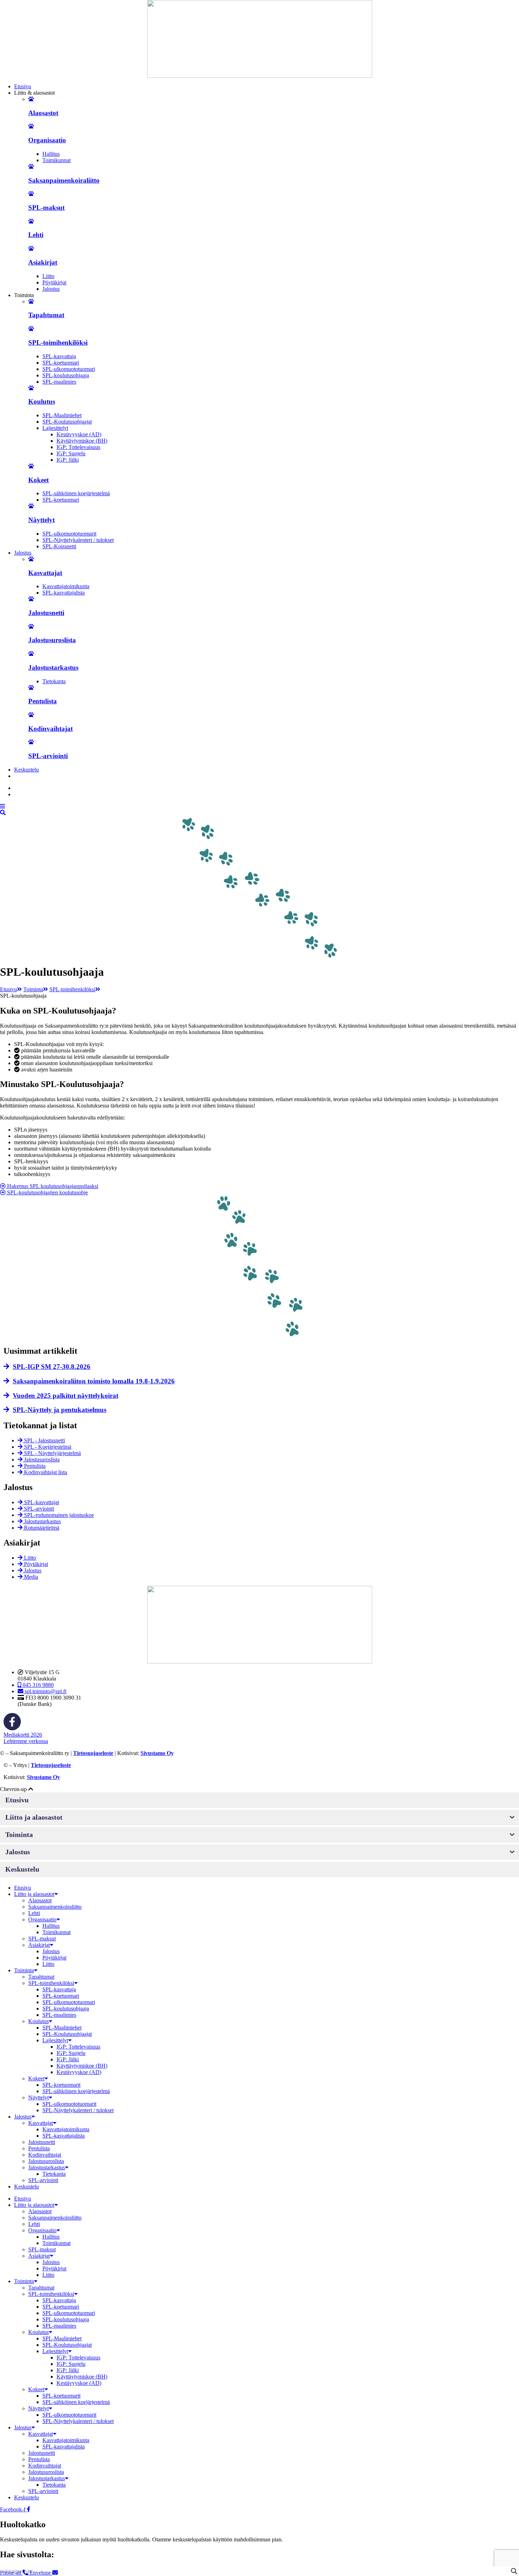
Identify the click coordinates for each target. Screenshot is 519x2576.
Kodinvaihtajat (50, 729)
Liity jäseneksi (37, 776)
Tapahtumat (46, 315)
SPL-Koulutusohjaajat (67, 422)
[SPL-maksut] (31, 194)
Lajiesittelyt (55, 428)
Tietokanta (54, 681)
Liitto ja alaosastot (34, 1894)
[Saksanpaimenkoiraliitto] (31, 167)
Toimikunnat (56, 160)
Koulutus (42, 401)
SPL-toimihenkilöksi (58, 342)
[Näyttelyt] (31, 506)
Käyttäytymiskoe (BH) (82, 441)
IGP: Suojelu (71, 453)
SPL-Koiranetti (59, 546)
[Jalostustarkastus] (31, 654)
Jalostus (51, 289)
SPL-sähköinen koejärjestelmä (76, 493)
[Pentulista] (31, 688)
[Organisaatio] (31, 126)
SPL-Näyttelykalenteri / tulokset (78, 540)
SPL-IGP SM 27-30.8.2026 (52, 1367)
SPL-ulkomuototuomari (69, 369)
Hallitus (51, 154)
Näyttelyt (41, 520)
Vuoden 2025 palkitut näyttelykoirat (65, 1396)
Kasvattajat (45, 573)
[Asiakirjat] (31, 249)
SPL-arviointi (48, 756)
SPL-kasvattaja (59, 356)
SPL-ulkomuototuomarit (69, 534)
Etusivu (8, 989)
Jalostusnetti (46, 613)
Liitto (48, 276)
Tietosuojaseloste (93, 1753)
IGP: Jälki (68, 460)
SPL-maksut (46, 208)
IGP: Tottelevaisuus (78, 447)
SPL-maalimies (59, 382)
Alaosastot (43, 113)
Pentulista (43, 701)
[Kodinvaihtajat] (31, 715)
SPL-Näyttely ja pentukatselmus (59, 1410)
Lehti (36, 235)
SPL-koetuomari (61, 363)
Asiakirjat (43, 262)
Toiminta (33, 989)
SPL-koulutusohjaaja (66, 375)
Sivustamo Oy (157, 1753)
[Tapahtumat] (31, 302)
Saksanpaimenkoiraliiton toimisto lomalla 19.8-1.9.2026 (94, 1381)
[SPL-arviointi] (31, 742)
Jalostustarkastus (53, 667)
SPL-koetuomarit (61, 2085)
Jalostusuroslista (52, 640)
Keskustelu (26, 2187)
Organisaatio (47, 140)
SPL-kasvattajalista (64, 593)
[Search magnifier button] (514, 2571)
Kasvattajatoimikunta (66, 586)
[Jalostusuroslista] (31, 627)
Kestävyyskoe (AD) (79, 434)
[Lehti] (31, 221)
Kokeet (38, 480)
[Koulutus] (31, 388)
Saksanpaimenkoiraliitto (64, 180)
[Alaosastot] (31, 99)
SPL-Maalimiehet (62, 415)
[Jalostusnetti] (31, 599)
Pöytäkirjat (54, 282)
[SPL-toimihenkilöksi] (31, 329)
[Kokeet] (31, 466)
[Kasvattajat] (31, 559)
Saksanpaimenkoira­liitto (55, 1907)
